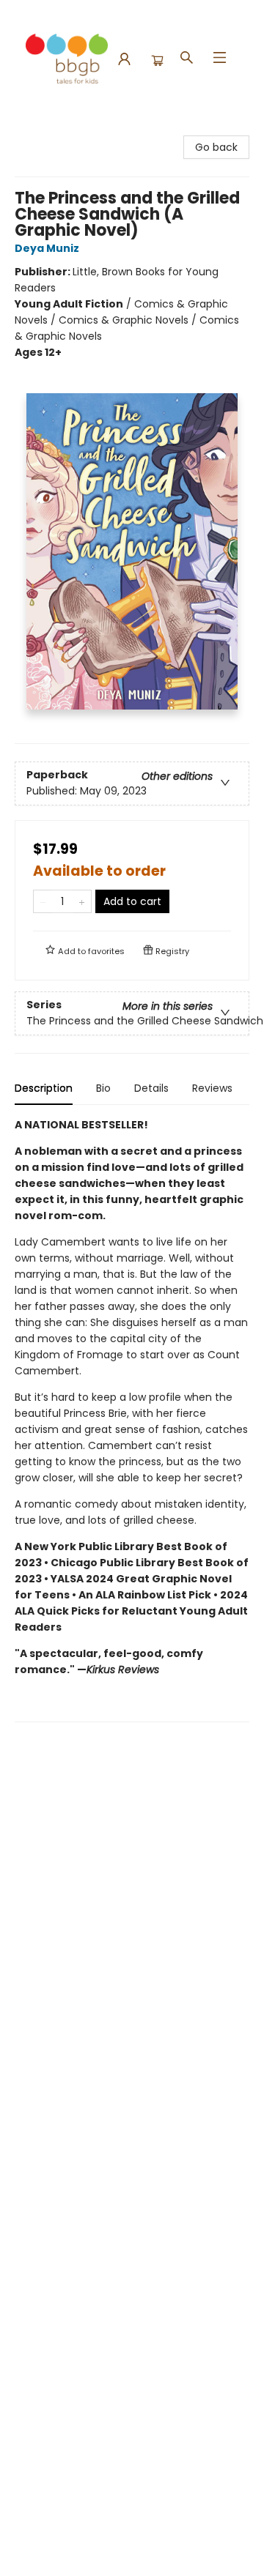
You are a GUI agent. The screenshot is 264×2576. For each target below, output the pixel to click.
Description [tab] (44, 1088)
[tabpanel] (132, 1419)
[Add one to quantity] (82, 901)
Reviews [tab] (212, 1088)
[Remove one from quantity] (43, 901)
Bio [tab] (103, 1088)
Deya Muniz (47, 248)
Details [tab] (151, 1088)
